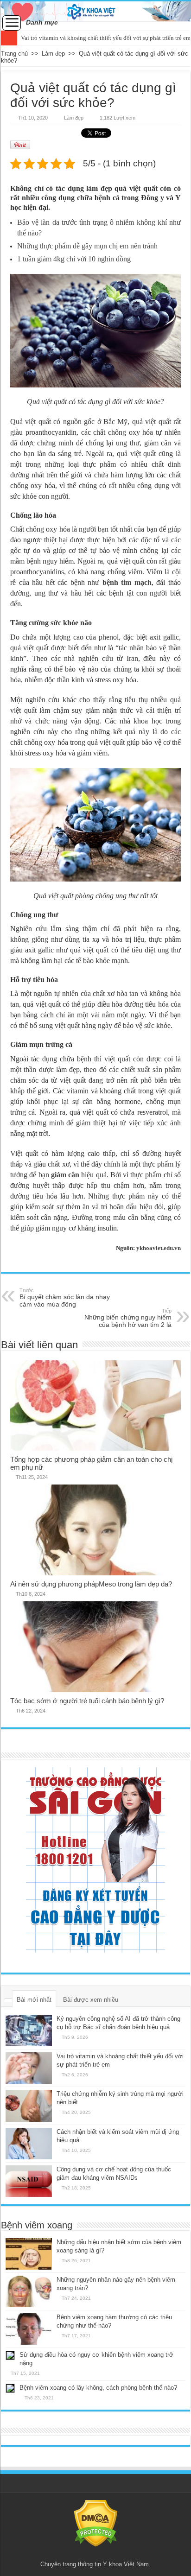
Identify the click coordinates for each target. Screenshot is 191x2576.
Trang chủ (14, 54)
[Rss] (96, 2553)
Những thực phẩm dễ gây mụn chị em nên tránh (87, 246)
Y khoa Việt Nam (126, 2564)
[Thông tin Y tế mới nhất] (95, 11)
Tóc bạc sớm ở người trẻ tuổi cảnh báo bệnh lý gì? (87, 1701)
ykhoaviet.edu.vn (159, 1248)
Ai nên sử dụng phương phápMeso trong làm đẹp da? (91, 1584)
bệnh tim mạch (127, 582)
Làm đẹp (53, 54)
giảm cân (65, 1175)
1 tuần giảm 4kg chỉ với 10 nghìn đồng (74, 259)
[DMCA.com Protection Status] (96, 2523)
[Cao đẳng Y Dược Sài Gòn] (95, 1860)
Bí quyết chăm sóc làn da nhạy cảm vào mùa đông (65, 1298)
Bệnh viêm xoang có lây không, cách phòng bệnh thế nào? (98, 2388)
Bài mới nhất (34, 2000)
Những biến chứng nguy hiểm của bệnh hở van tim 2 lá (128, 1318)
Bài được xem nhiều (91, 2000)
